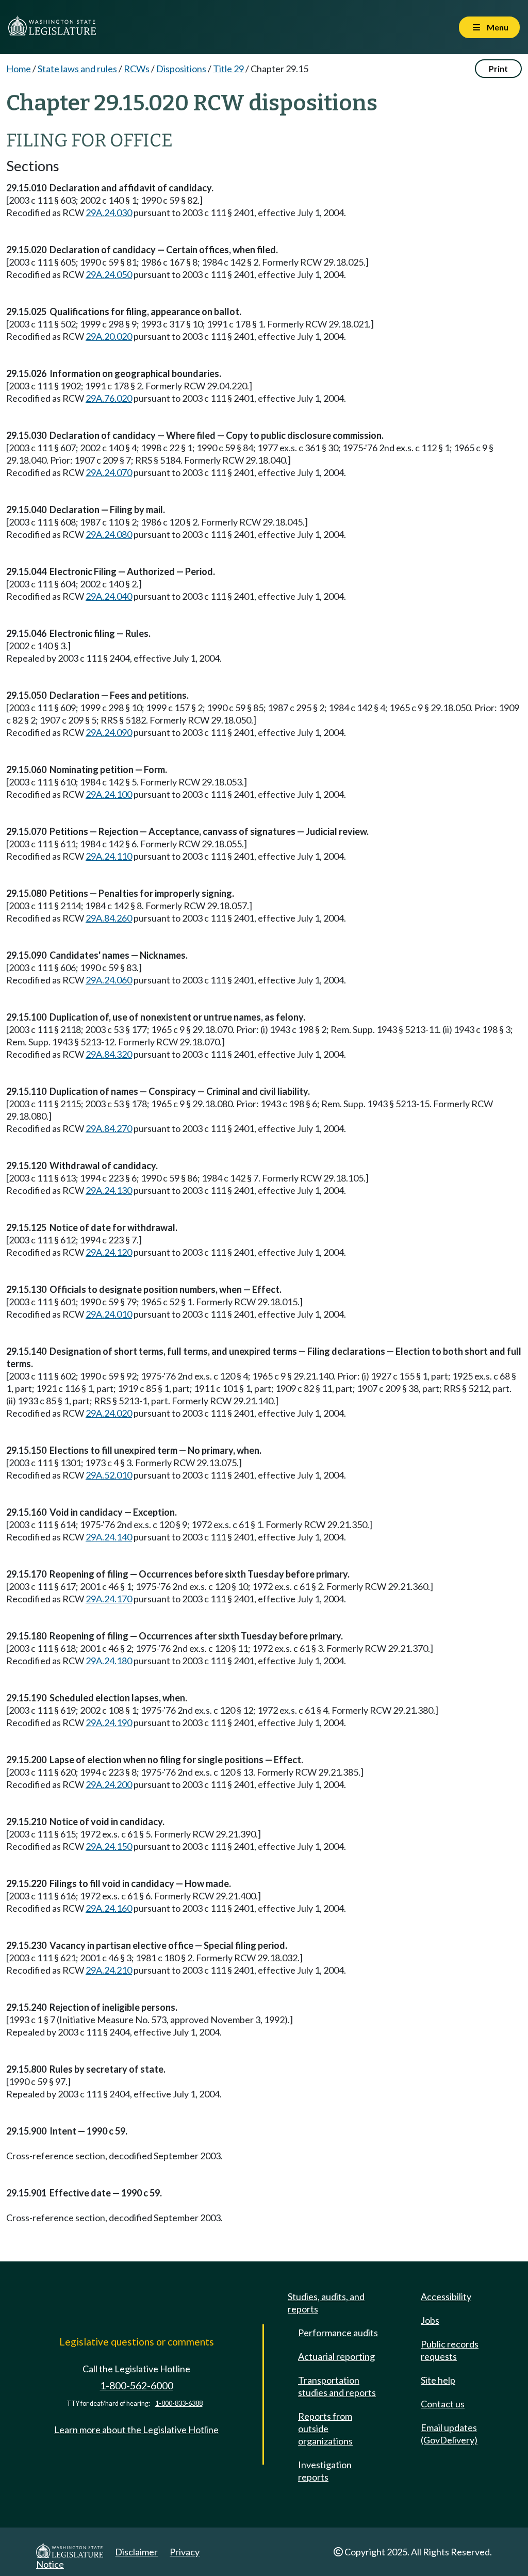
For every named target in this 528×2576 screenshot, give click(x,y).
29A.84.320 (109, 1054)
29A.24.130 (109, 1190)
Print (498, 68)
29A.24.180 (109, 1661)
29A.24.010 (109, 1314)
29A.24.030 (109, 212)
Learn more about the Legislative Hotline (136, 2430)
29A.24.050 (109, 274)
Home (19, 69)
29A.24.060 (109, 980)
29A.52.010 (109, 1475)
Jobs (430, 2320)
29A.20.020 (109, 336)
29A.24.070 (109, 472)
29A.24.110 (109, 856)
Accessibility (446, 2296)
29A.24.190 (109, 1722)
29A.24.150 (109, 1846)
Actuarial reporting (336, 2356)
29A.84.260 (109, 918)
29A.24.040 (109, 596)
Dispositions (181, 69)
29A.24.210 (109, 1970)
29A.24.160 (109, 1908)
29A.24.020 (109, 1413)
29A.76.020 (109, 398)
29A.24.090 (109, 732)
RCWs (137, 69)
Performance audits (338, 2333)
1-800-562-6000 (137, 2385)
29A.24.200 (109, 1784)
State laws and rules (77, 69)
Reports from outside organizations (325, 2429)
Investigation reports (325, 2471)
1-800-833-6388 (179, 2403)
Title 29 (228, 69)
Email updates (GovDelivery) (449, 2434)
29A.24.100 (109, 794)
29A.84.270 (109, 1128)
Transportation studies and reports (337, 2386)
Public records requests (450, 2350)
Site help (438, 2380)
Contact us (443, 2404)
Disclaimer (136, 2552)
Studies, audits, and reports (326, 2303)
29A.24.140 (109, 1537)
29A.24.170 (109, 1599)
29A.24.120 (109, 1252)
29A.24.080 (109, 534)
